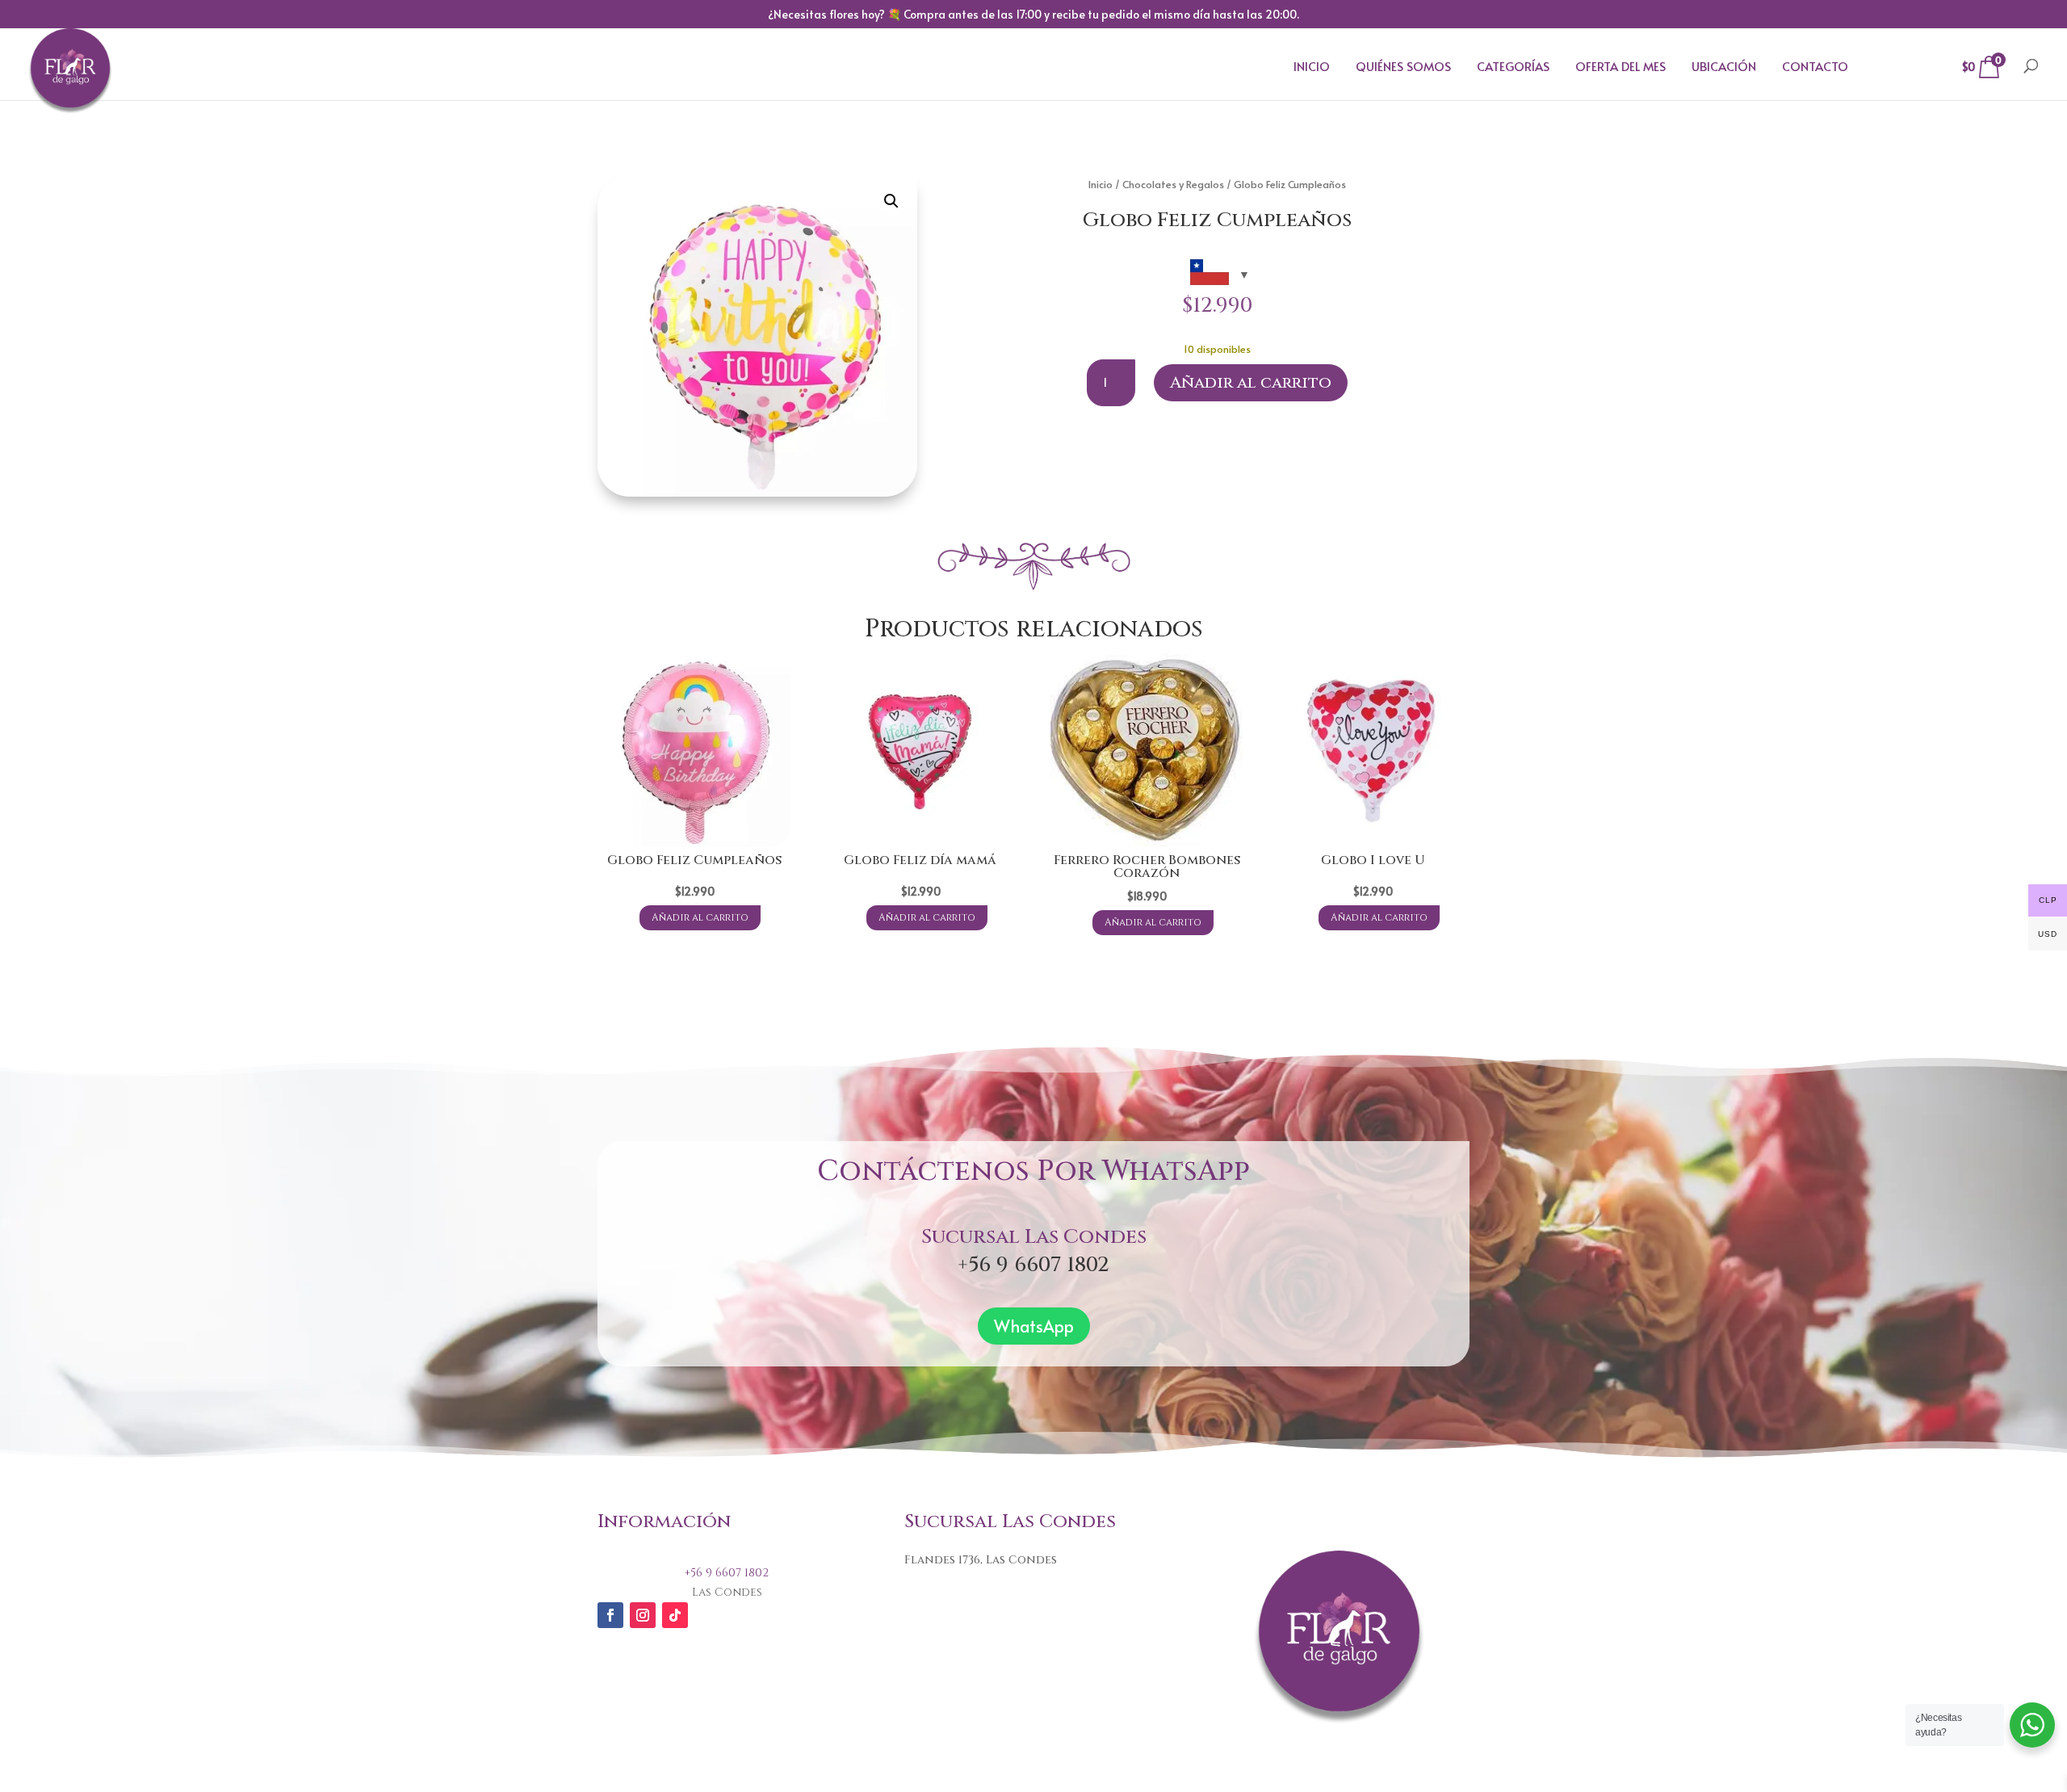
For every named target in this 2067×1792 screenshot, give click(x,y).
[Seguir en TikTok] (675, 1615)
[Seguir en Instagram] (643, 1615)
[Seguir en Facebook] (610, 1615)
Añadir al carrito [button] (700, 917)
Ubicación (1724, 66)
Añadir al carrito (1251, 382)
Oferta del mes (1620, 66)
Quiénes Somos (1403, 66)
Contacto (1815, 66)
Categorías (1513, 66)
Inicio (1312, 66)
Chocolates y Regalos (1173, 184)
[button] (891, 201)
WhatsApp (1034, 1326)
